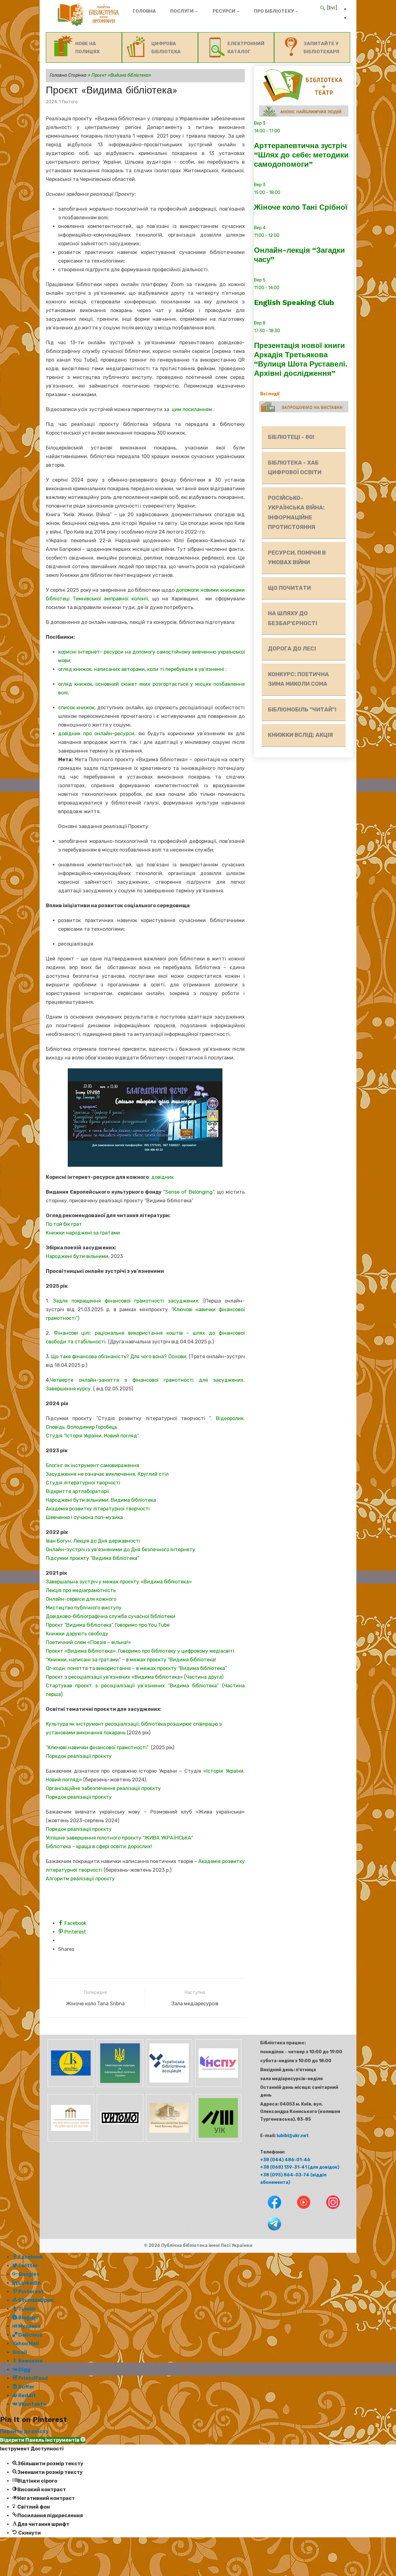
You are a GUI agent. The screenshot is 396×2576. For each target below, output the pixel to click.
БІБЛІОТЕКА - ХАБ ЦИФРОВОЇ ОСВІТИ (295, 468)
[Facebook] (270, 2210)
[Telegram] (270, 2232)
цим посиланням (192, 409)
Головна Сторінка (68, 75)
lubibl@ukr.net (293, 2136)
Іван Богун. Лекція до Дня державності (93, 1541)
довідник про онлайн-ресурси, (98, 734)
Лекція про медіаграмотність (81, 1590)
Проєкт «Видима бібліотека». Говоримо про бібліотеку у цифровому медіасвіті (140, 1651)
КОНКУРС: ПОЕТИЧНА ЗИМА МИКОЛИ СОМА (298, 679)
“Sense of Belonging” (188, 1192)
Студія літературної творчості (83, 1483)
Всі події (270, 394)
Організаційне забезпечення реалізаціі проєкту (103, 1788)
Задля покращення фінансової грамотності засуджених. (126, 1301)
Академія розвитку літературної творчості (98, 1509)
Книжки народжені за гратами (83, 1233)
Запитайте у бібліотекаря (321, 48)
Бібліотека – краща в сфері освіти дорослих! (99, 1846)
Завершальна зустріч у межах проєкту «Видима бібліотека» (119, 1582)
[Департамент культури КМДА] (70, 2086)
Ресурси (224, 11)
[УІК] (217, 2140)
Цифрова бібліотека (166, 48)
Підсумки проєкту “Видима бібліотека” (93, 1558)
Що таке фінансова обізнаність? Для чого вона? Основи (118, 1357)
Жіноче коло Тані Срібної (301, 207)
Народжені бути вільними (77, 1256)
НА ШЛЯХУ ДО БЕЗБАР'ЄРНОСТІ (293, 618)
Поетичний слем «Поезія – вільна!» (88, 1642)
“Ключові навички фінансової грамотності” (98, 1747)
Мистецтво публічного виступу (84, 1608)
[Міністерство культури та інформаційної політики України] (120, 2086)
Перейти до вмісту (24, 2431)
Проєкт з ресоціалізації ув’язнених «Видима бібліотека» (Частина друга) (135, 1677)
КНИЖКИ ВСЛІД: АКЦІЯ (300, 735)
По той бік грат (64, 1224)
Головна (144, 11)
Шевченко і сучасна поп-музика (84, 1517)
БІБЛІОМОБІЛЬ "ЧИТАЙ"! (302, 710)
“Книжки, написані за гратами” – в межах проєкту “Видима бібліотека (130, 1660)
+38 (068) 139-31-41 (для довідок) (300, 2167)
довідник (162, 1177)
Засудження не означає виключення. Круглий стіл (107, 1474)
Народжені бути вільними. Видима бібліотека (101, 1500)
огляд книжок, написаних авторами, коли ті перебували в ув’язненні (141, 669)
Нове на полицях (87, 48)
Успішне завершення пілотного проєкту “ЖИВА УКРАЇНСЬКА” (119, 1838)
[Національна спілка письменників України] (217, 2086)
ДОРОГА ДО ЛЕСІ (292, 649)
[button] (43, 2440)
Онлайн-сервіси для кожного (81, 1599)
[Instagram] (328, 2210)
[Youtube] (300, 2210)
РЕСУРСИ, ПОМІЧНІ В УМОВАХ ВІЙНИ (297, 558)
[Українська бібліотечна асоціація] (169, 2086)
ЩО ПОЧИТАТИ (289, 588)
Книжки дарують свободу (77, 1634)
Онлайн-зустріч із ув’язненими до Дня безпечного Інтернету (121, 1550)
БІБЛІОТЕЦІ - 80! (291, 437)
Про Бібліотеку (274, 11)
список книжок (76, 708)
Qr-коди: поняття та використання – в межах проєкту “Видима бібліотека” (136, 1668)
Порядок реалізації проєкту (79, 1756)
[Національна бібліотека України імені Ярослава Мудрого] (169, 2140)
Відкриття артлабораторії (77, 1491)
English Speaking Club (294, 303)
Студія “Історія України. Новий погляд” (92, 1436)
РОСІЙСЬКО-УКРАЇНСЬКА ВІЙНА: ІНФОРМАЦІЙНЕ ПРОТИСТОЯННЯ (296, 513)
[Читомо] (120, 2140)
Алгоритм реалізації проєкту (80, 1879)
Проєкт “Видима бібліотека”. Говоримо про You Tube (108, 1625)
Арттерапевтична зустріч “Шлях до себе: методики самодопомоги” (301, 155)
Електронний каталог (246, 48)
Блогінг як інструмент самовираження (93, 1465)
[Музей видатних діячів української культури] (70, 2140)
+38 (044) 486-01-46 (285, 2160)
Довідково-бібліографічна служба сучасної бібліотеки (111, 1616)
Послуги (182, 11)
